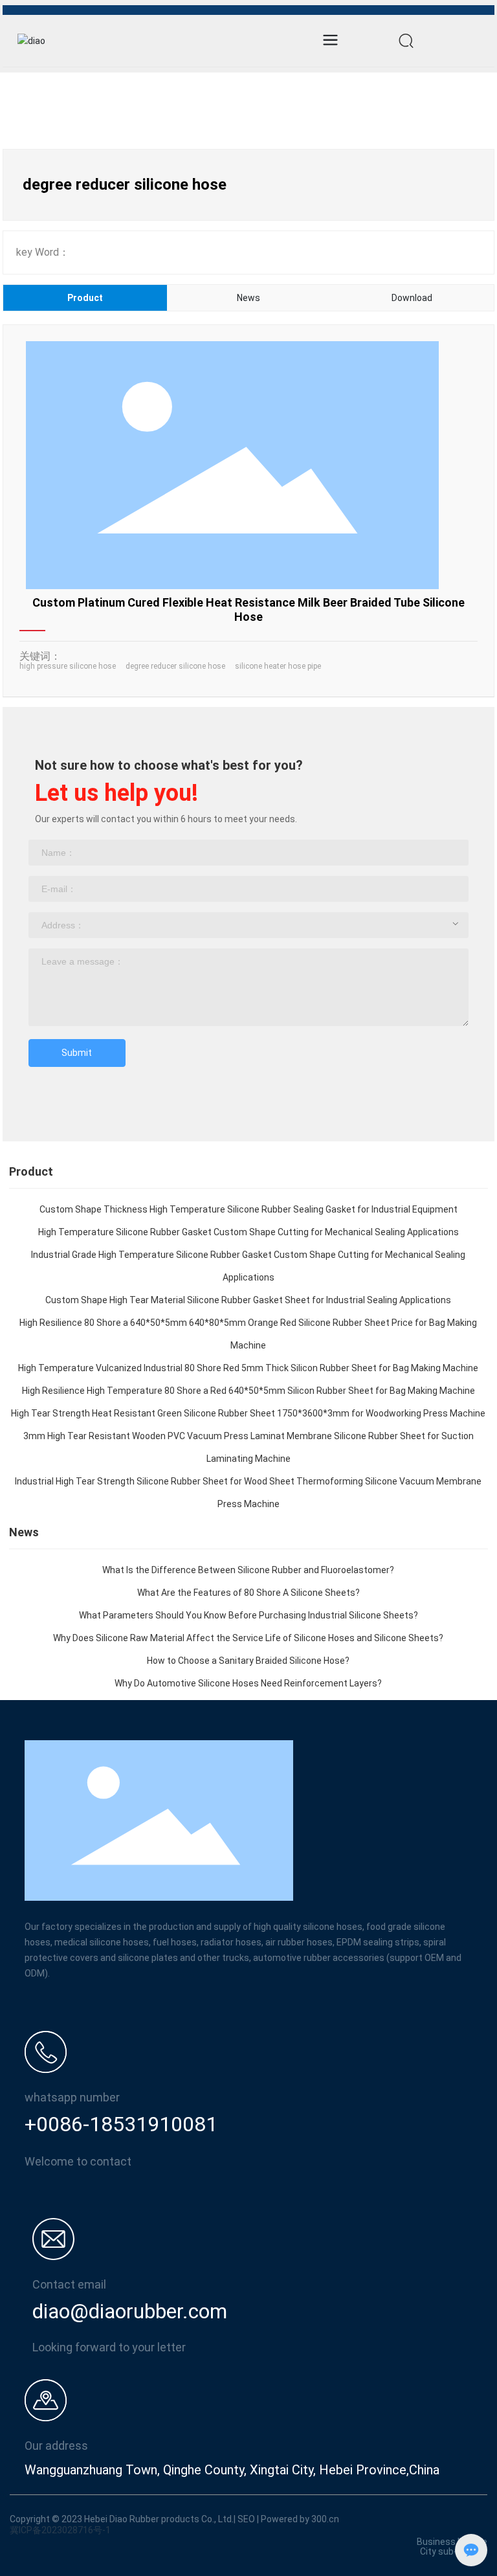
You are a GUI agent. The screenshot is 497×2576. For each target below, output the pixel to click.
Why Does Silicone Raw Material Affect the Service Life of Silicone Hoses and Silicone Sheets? (248, 1638)
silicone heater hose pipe (278, 666)
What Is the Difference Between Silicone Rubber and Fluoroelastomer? (248, 1570)
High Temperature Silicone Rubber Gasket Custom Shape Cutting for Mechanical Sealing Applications (248, 1232)
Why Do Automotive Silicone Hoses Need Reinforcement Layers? (248, 1683)
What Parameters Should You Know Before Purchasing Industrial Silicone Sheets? (248, 1615)
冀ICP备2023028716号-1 (60, 2530)
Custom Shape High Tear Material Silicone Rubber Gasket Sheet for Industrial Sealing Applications (248, 1300)
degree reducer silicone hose (175, 666)
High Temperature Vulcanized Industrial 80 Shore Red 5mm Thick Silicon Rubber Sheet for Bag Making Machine (248, 1368)
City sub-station (454, 2551)
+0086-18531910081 (121, 2124)
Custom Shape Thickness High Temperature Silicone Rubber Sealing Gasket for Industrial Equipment (248, 1209)
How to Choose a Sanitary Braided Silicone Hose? (248, 1661)
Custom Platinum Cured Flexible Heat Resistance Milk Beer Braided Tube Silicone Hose (248, 610)
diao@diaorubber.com (130, 2311)
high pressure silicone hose (68, 666)
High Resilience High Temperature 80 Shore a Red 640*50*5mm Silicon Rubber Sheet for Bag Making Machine (248, 1391)
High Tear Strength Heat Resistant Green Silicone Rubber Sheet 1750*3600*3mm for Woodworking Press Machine (248, 1413)
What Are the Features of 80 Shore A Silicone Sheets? (248, 1593)
